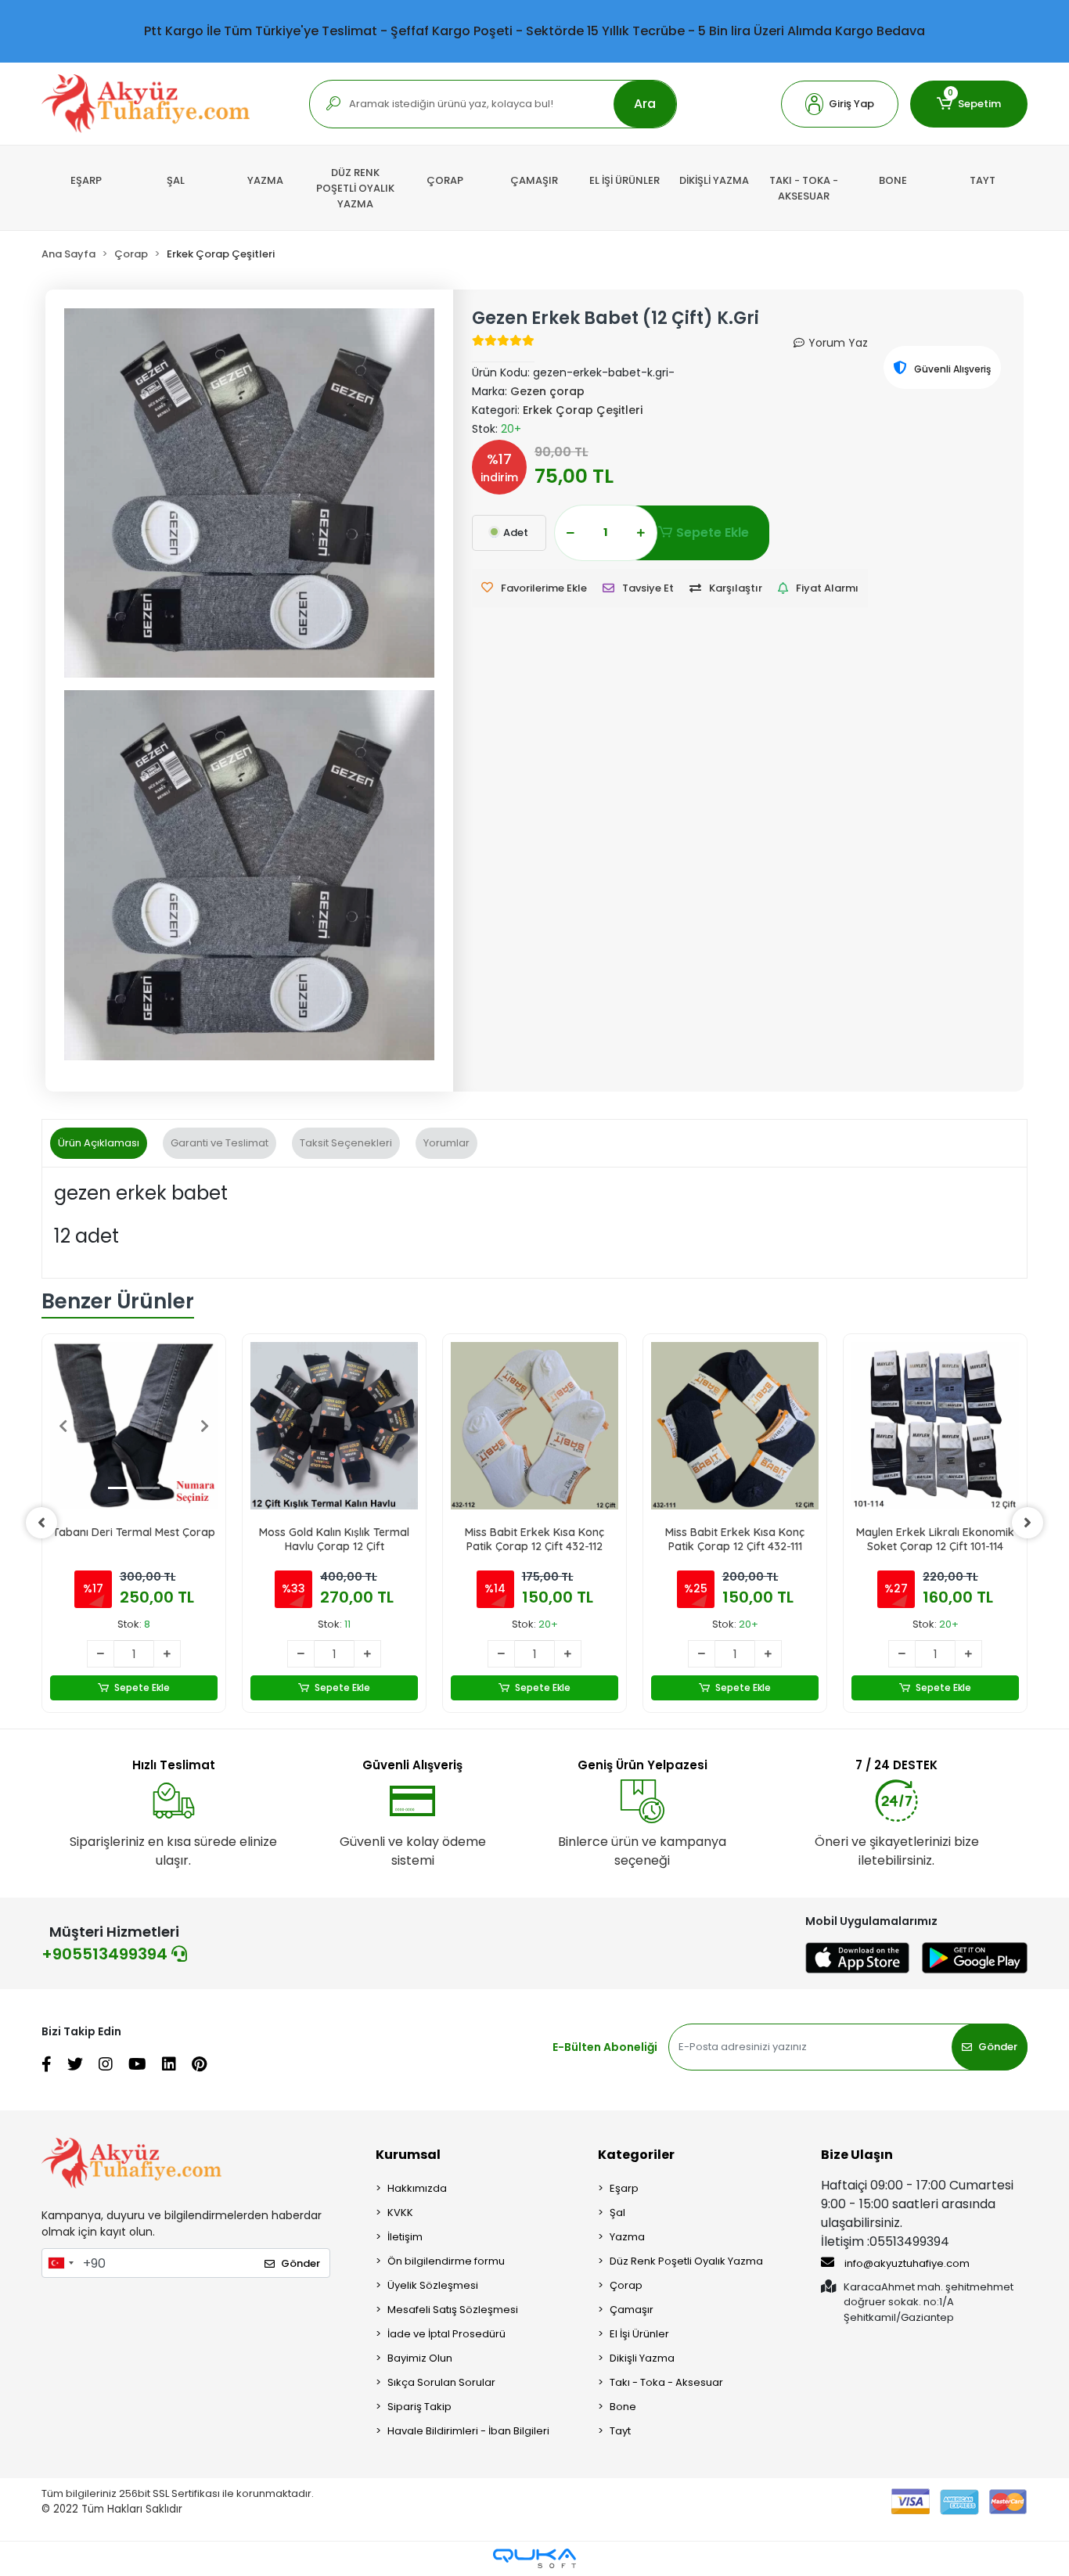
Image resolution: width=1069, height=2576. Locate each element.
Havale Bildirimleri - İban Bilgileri (468, 2431)
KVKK (400, 2213)
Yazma (627, 2237)
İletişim (405, 2237)
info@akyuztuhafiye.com (906, 2263)
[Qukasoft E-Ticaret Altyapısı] (534, 2558)
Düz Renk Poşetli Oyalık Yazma (686, 2261)
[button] (840, 104)
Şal (617, 2213)
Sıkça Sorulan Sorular (441, 2382)
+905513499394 (106, 1954)
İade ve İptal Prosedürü (446, 2334)
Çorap (626, 2285)
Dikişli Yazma (642, 2358)
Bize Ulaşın (857, 2155)
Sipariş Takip (419, 2407)
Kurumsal (408, 2155)
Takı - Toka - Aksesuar (666, 2382)
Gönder (998, 2047)
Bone (623, 2407)
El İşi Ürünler (639, 2334)
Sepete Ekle (713, 532)
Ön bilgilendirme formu (446, 2261)
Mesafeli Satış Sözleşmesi (453, 2310)
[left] (41, 1523)
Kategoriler (636, 2155)
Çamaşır (632, 2310)
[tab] (99, 1143)
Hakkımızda (417, 2188)
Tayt (620, 2431)
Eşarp (624, 2188)
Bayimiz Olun (420, 2358)
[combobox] (60, 2263)
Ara (645, 104)
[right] (1028, 1523)
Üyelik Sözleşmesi (433, 2285)
